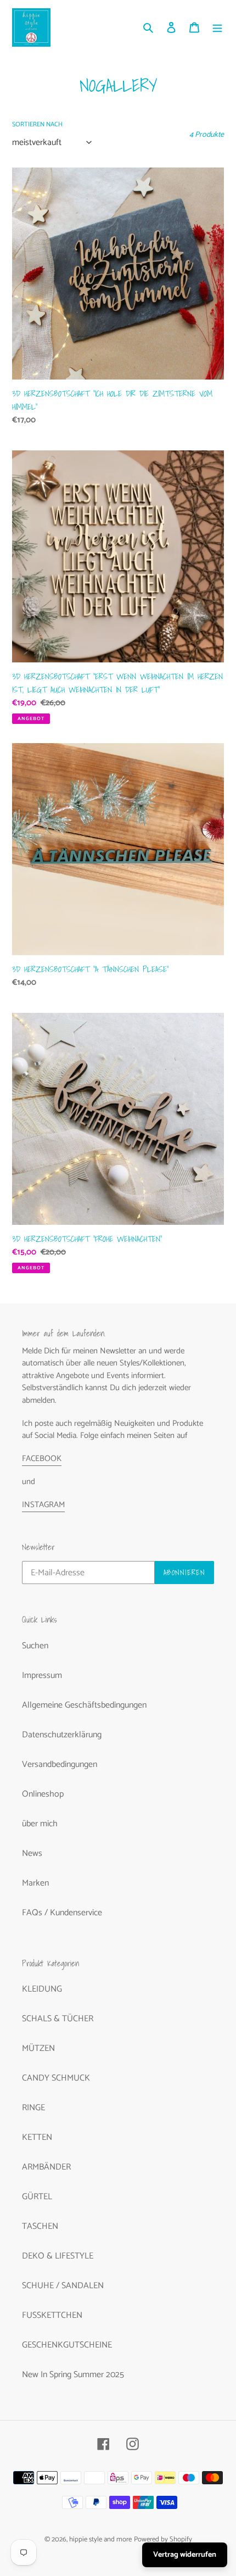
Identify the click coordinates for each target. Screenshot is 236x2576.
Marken (35, 1883)
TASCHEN (40, 2226)
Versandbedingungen (60, 1764)
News (32, 1853)
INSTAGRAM (43, 1505)
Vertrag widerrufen (185, 2555)
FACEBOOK (42, 1459)
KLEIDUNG (42, 1989)
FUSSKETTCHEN (52, 2315)
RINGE (33, 2108)
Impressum (42, 1675)
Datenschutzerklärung (62, 1735)
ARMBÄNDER (46, 2167)
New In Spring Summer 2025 (73, 2375)
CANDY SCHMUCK (56, 2078)
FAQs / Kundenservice (62, 1913)
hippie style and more (100, 2539)
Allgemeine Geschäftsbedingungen (84, 1705)
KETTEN (37, 2137)
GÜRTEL (37, 2197)
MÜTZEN (38, 2048)
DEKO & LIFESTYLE (58, 2256)
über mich (40, 1824)
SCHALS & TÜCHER (58, 2019)
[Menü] (217, 27)
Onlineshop (43, 1794)
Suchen (35, 1646)
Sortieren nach (37, 125)
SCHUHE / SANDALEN (63, 2286)
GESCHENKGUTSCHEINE (67, 2345)
